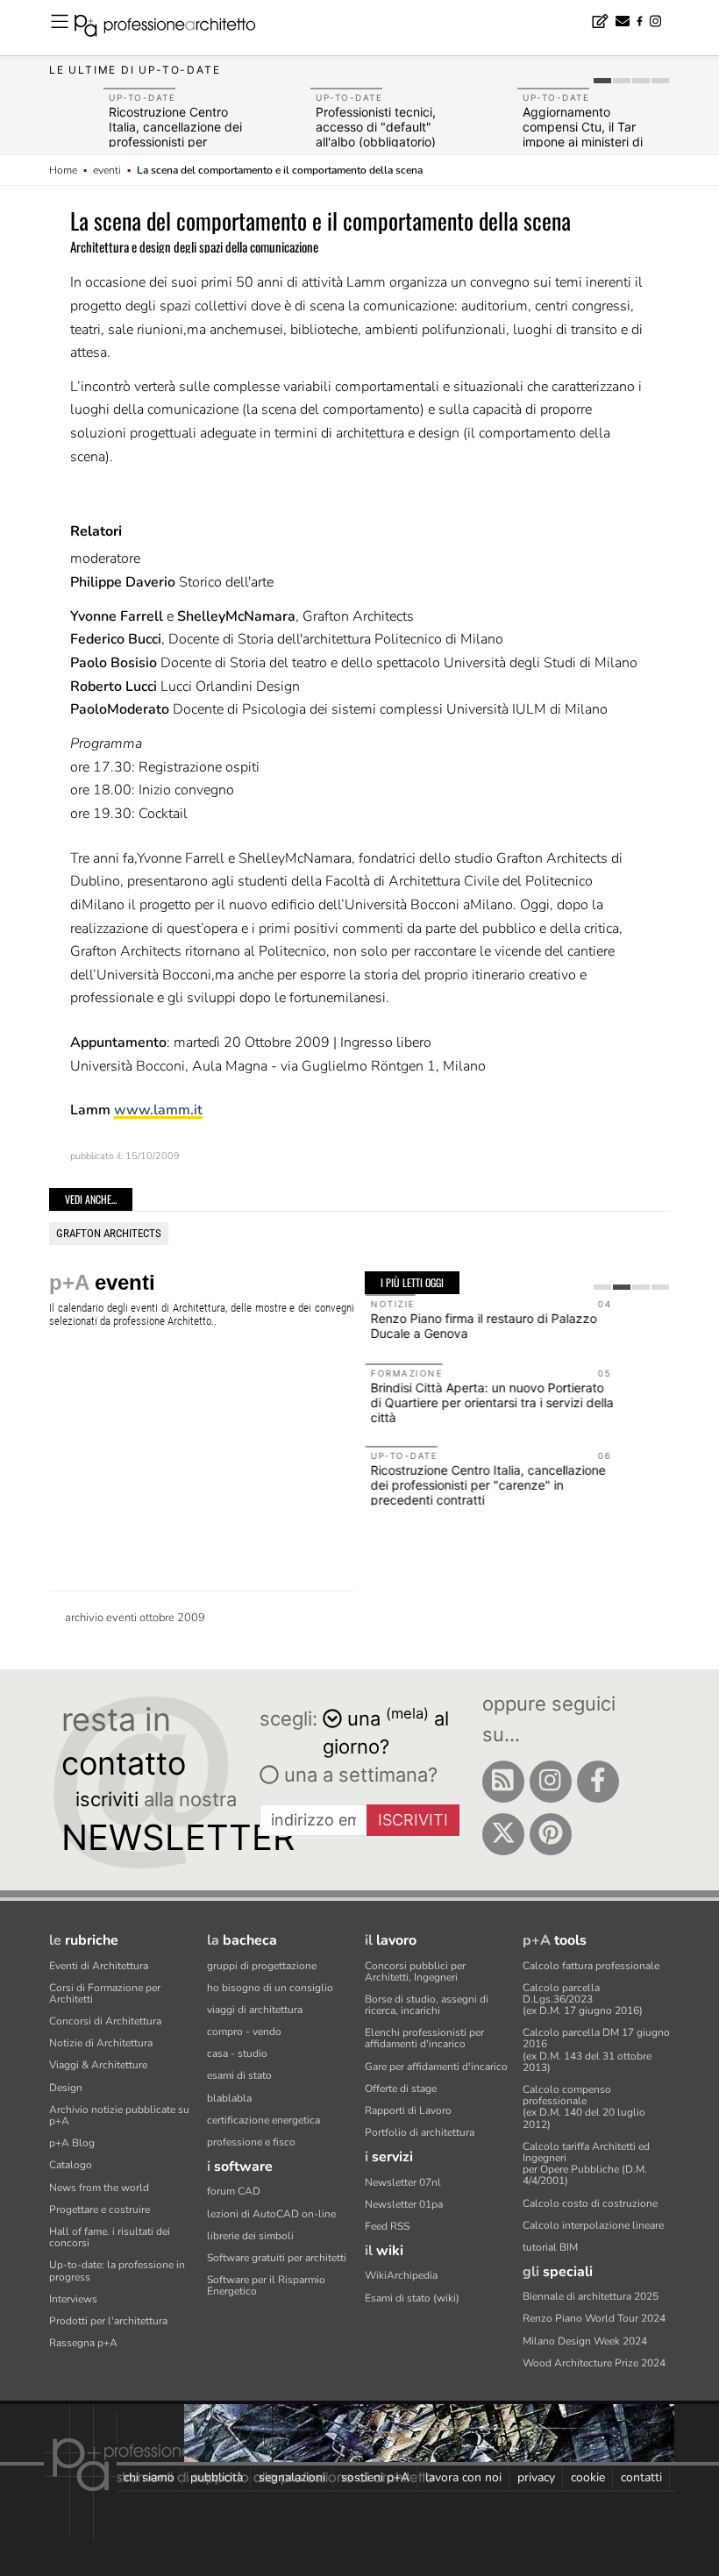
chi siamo (149, 2477)
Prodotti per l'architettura (108, 2321)
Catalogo (71, 2165)
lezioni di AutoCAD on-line (271, 2214)
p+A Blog (72, 2143)
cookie (588, 2477)
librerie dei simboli (250, 2236)
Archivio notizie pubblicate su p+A (119, 2115)
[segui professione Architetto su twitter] (503, 1834)
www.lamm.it (158, 1110)
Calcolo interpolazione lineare (593, 2225)
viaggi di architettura (255, 2010)
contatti (641, 2477)
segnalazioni (292, 2477)
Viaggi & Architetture (98, 2065)
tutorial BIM (550, 2247)
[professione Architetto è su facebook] (598, 1782)
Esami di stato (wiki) (412, 2298)
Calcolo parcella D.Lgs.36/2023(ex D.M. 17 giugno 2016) (583, 1999)
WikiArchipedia (401, 2275)
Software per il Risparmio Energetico (266, 2285)
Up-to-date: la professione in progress (117, 2270)
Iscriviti (413, 1820)
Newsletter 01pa (404, 2204)
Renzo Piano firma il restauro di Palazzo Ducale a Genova (483, 1326)
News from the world (99, 2188)
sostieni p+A (375, 2477)
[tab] (602, 81)
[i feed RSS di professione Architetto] (503, 1782)
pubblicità (217, 2477)
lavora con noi (463, 2477)
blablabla (229, 2098)
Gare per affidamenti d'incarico (436, 2067)
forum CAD (234, 2191)
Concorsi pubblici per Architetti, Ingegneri (415, 1971)
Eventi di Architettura (99, 1966)
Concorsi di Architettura (105, 2021)
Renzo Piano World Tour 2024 (594, 2318)
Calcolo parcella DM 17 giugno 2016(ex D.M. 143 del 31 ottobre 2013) (596, 2050)
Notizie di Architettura (101, 2043)
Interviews (73, 2299)
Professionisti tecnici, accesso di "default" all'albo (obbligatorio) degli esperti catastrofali (385, 134)
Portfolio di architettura (420, 2132)
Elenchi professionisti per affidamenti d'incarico (424, 2038)
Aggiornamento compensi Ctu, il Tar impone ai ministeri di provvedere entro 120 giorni (585, 141)
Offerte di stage (401, 2089)
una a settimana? (358, 1775)
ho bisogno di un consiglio (270, 1988)
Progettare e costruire (100, 2210)
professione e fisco (251, 2142)
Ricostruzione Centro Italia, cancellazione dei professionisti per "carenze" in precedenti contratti (177, 141)
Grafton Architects (109, 1233)
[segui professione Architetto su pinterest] (551, 1834)
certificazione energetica (263, 2120)
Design (66, 2088)
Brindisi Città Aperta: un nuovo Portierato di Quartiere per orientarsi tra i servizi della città (491, 1402)
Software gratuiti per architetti (277, 2258)
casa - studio (237, 2053)
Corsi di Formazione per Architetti (105, 1993)
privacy (536, 2477)
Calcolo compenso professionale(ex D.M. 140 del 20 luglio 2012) (584, 2107)
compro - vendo (244, 2032)
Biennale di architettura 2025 (591, 2296)
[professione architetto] (175, 28)
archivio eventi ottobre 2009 (135, 1618)
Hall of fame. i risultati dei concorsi (110, 2237)
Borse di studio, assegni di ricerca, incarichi (427, 2005)
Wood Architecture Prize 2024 (594, 2363)
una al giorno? (386, 1731)
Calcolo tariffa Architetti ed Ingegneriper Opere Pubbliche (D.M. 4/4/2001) (586, 2164)
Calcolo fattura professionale (591, 1966)
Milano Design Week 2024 (585, 2341)
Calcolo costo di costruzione (590, 2203)
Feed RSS (387, 2226)
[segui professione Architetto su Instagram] (551, 1782)
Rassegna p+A (83, 2343)
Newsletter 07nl (403, 2182)
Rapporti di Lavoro (408, 2110)
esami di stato (239, 2075)
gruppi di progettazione (262, 1966)
